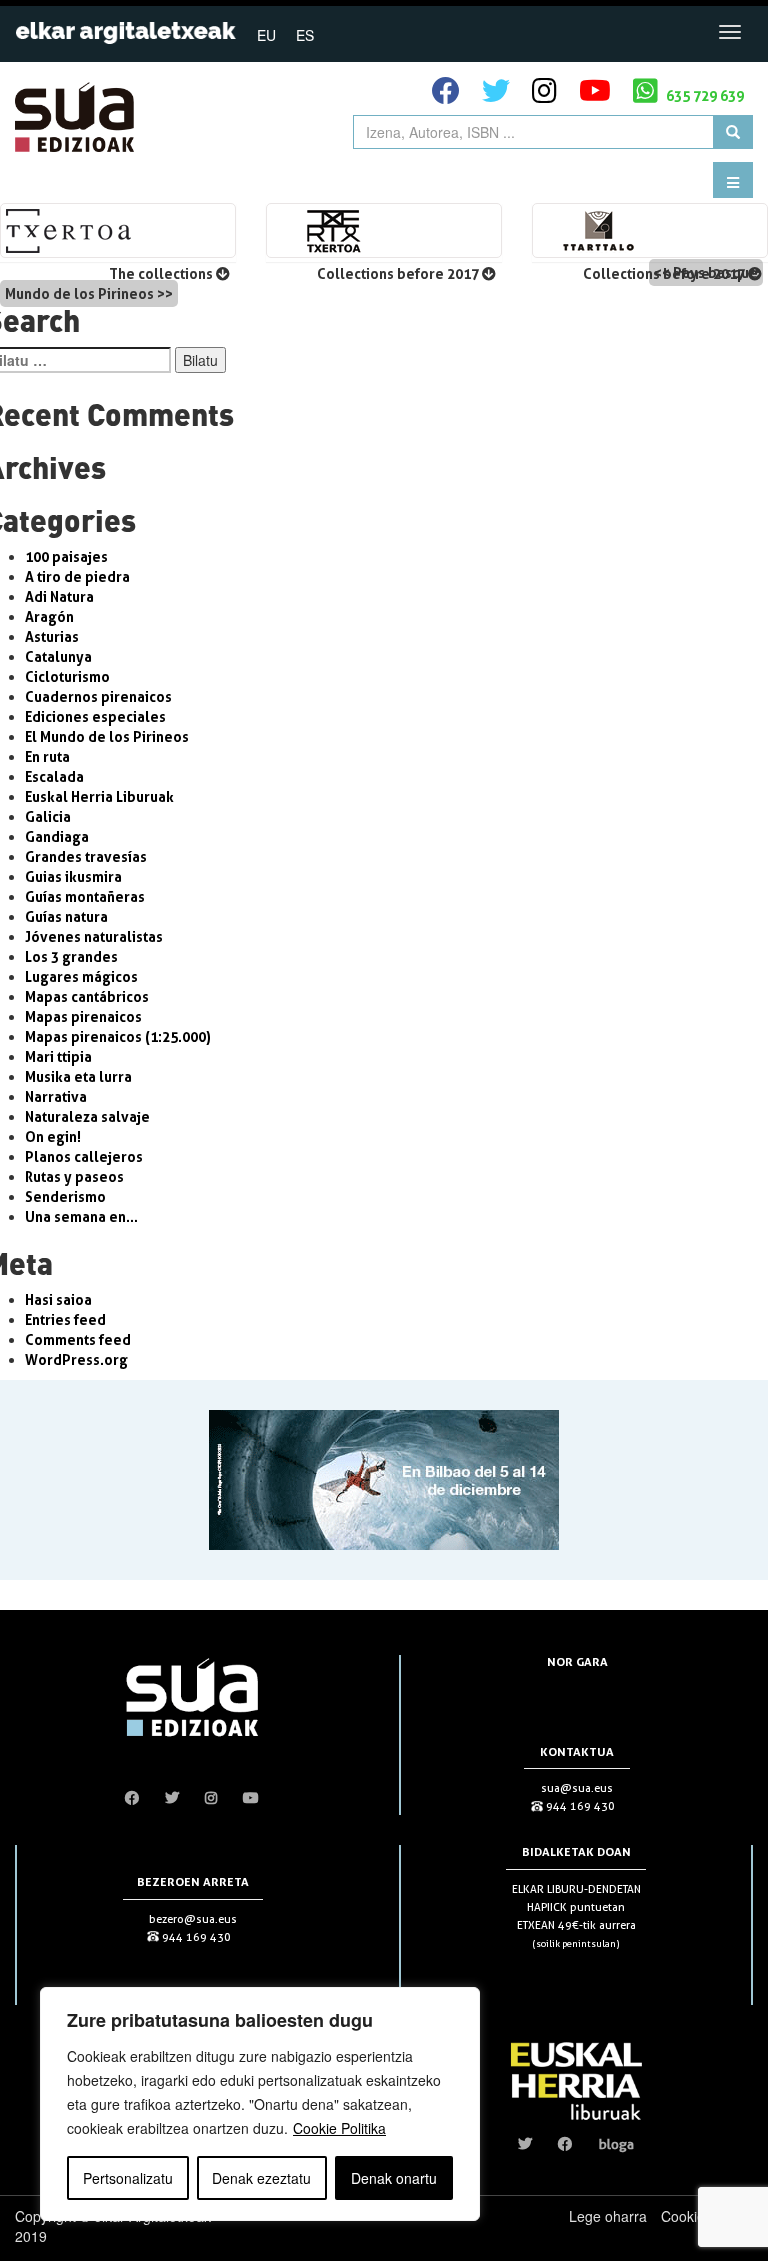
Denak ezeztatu (261, 2178)
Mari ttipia (58, 1056)
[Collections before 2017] (384, 230)
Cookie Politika (339, 2128)
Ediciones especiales (95, 716)
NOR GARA (577, 1661)
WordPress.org (76, 1359)
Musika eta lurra (78, 1076)
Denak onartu (394, 2178)
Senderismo (65, 1196)
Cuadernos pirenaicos (98, 696)
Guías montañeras (85, 896)
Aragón (49, 616)
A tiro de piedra (77, 576)
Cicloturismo (67, 676)
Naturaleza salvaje (87, 1116)
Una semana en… (81, 1216)
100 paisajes (66, 556)
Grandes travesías (86, 856)
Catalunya (58, 656)
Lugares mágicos (81, 976)
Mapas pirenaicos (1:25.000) (118, 1036)
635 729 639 (703, 95)
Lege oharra (608, 2216)
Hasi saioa (58, 1299)
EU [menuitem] (266, 35)
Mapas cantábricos (87, 996)
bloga (616, 2144)
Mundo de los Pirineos (79, 293)
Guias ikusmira (73, 876)
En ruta (47, 756)
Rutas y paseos (74, 1176)
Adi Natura (59, 596)
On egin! (53, 1136)
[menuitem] (266, 34)
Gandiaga (57, 836)
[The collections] (118, 230)
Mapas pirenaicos (83, 1016)
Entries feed (65, 1319)
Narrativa (56, 1096)
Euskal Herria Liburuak (99, 796)
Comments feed (78, 1339)
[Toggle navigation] (730, 32)
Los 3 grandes (71, 956)
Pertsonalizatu (128, 2178)
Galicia (48, 816)
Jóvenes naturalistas (94, 936)
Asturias (52, 636)
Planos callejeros (84, 1156)
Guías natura (66, 916)
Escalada (54, 776)
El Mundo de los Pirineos (107, 736)
